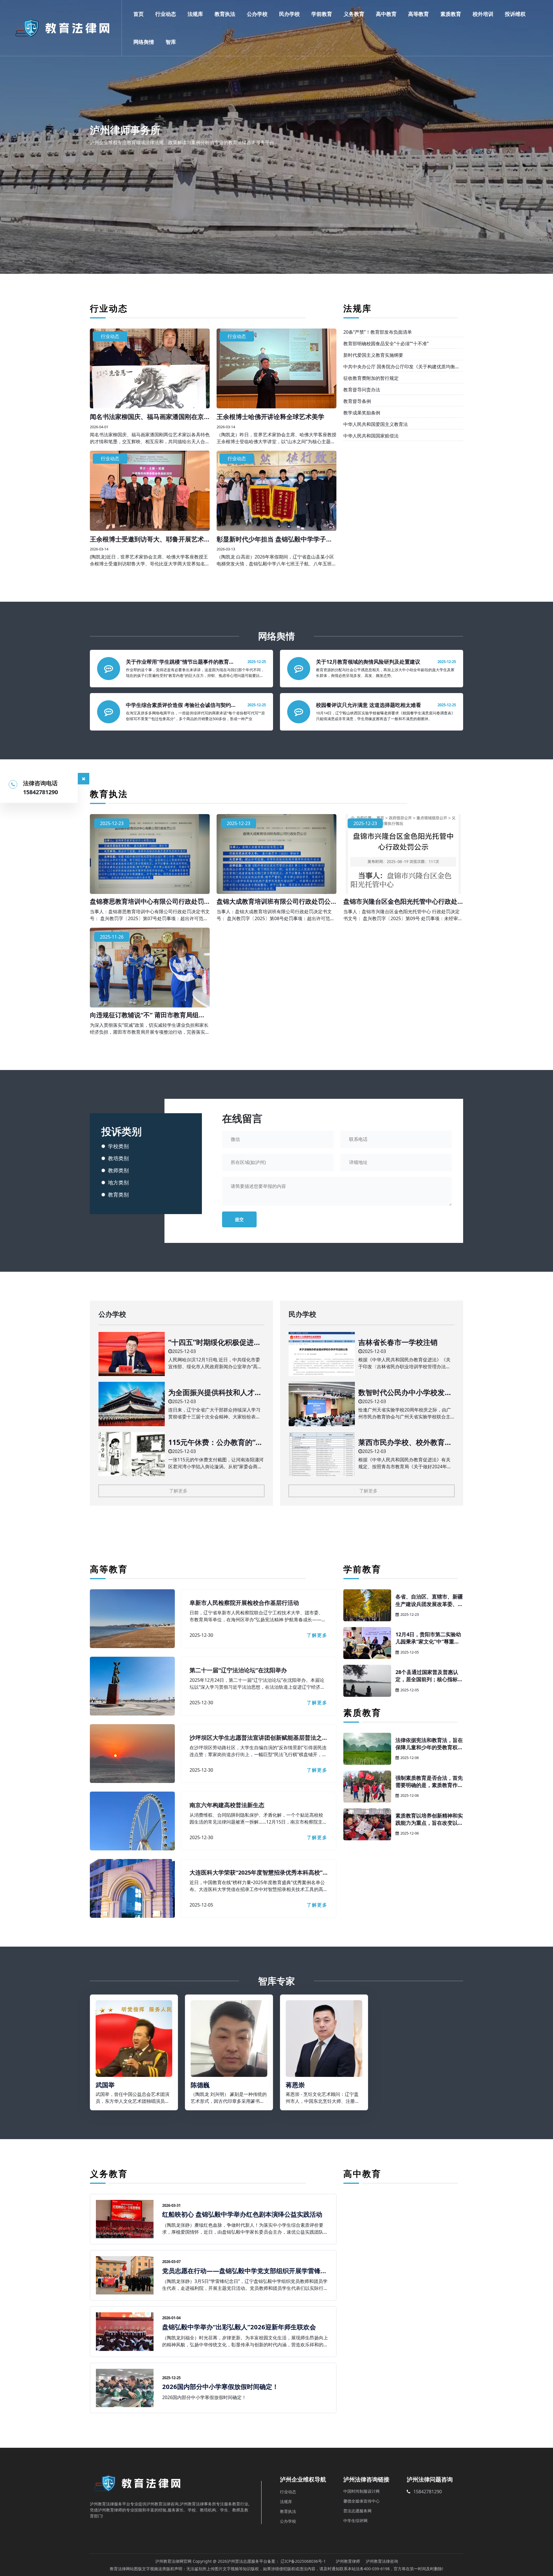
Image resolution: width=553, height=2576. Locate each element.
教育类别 (118, 1194)
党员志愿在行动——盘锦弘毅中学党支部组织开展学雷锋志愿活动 (245, 2271)
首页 (139, 14)
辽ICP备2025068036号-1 (303, 2561)
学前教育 (322, 14)
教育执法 (225, 14)
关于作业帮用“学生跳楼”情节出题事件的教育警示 (180, 662)
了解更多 (178, 1491)
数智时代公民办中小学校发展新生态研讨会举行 (405, 1392)
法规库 (195, 14)
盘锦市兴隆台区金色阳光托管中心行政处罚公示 (400, 901)
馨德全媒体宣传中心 (361, 2501)
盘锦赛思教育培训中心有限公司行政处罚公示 (147, 901)
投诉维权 (515, 14)
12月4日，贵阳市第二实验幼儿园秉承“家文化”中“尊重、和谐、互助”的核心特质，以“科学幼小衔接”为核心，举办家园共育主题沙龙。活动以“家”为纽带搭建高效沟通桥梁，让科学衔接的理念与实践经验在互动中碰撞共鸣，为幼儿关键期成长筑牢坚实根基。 (429, 1638)
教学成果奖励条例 (362, 413)
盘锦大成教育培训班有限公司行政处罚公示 (274, 901)
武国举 (105, 2085)
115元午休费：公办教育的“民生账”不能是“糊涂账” (215, 1442)
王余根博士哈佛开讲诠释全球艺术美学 (270, 416)
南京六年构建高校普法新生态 (227, 1805)
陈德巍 (200, 2085)
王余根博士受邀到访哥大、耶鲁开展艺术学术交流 (147, 539)
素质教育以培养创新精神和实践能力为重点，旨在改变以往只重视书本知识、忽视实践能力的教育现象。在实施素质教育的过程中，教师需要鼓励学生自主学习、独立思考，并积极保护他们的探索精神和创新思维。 (429, 1819)
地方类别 (118, 1182)
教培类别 (118, 1158)
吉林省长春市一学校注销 (398, 1342)
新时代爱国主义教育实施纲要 (373, 355)
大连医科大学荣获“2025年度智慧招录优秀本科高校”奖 (256, 1873)
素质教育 (451, 14)
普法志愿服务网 (357, 2511)
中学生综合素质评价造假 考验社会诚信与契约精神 (181, 705)
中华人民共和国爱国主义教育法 (376, 424)
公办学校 (257, 14)
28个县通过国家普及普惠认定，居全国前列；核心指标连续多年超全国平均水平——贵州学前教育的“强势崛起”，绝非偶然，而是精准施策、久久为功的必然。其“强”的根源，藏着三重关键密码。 (429, 1676)
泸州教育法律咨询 (382, 2561)
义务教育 (354, 14)
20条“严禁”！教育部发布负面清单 (378, 332)
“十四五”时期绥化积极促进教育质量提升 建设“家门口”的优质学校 (216, 1342)
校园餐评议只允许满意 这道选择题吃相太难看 (369, 705)
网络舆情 (144, 42)
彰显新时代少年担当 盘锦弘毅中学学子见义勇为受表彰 (274, 539)
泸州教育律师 (348, 2561)
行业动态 (166, 14)
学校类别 (118, 1146)
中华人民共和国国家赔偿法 (371, 436)
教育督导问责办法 (362, 390)
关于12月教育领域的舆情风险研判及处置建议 (368, 662)
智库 (171, 42)
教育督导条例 (357, 401)
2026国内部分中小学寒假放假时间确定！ (220, 2386)
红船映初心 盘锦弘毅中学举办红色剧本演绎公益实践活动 (242, 2214)
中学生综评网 (355, 2521)
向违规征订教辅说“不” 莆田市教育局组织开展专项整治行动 (147, 1015)
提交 (239, 1219)
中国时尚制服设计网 (361, 2491)
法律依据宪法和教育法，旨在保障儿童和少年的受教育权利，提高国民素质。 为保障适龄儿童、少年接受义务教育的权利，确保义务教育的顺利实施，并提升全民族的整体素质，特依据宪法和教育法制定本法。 (429, 1744)
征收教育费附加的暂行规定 (371, 378)
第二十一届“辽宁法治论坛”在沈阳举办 (238, 1670)
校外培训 (483, 14)
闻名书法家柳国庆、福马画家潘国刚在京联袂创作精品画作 (147, 416)
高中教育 (386, 14)
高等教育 (418, 14)
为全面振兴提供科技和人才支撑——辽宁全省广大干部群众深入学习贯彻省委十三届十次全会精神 (215, 1392)
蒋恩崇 (295, 2085)
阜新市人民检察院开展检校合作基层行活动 (244, 1603)
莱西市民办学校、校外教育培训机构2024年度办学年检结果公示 (406, 1442)
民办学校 (289, 14)
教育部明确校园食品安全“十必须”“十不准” (386, 344)
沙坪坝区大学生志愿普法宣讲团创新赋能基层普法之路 (256, 1738)
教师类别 (118, 1170)
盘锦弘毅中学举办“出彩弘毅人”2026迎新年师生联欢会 (239, 2327)
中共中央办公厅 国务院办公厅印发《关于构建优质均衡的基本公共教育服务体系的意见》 (402, 367)
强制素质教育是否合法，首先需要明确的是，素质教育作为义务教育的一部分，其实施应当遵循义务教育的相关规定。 (429, 1782)
